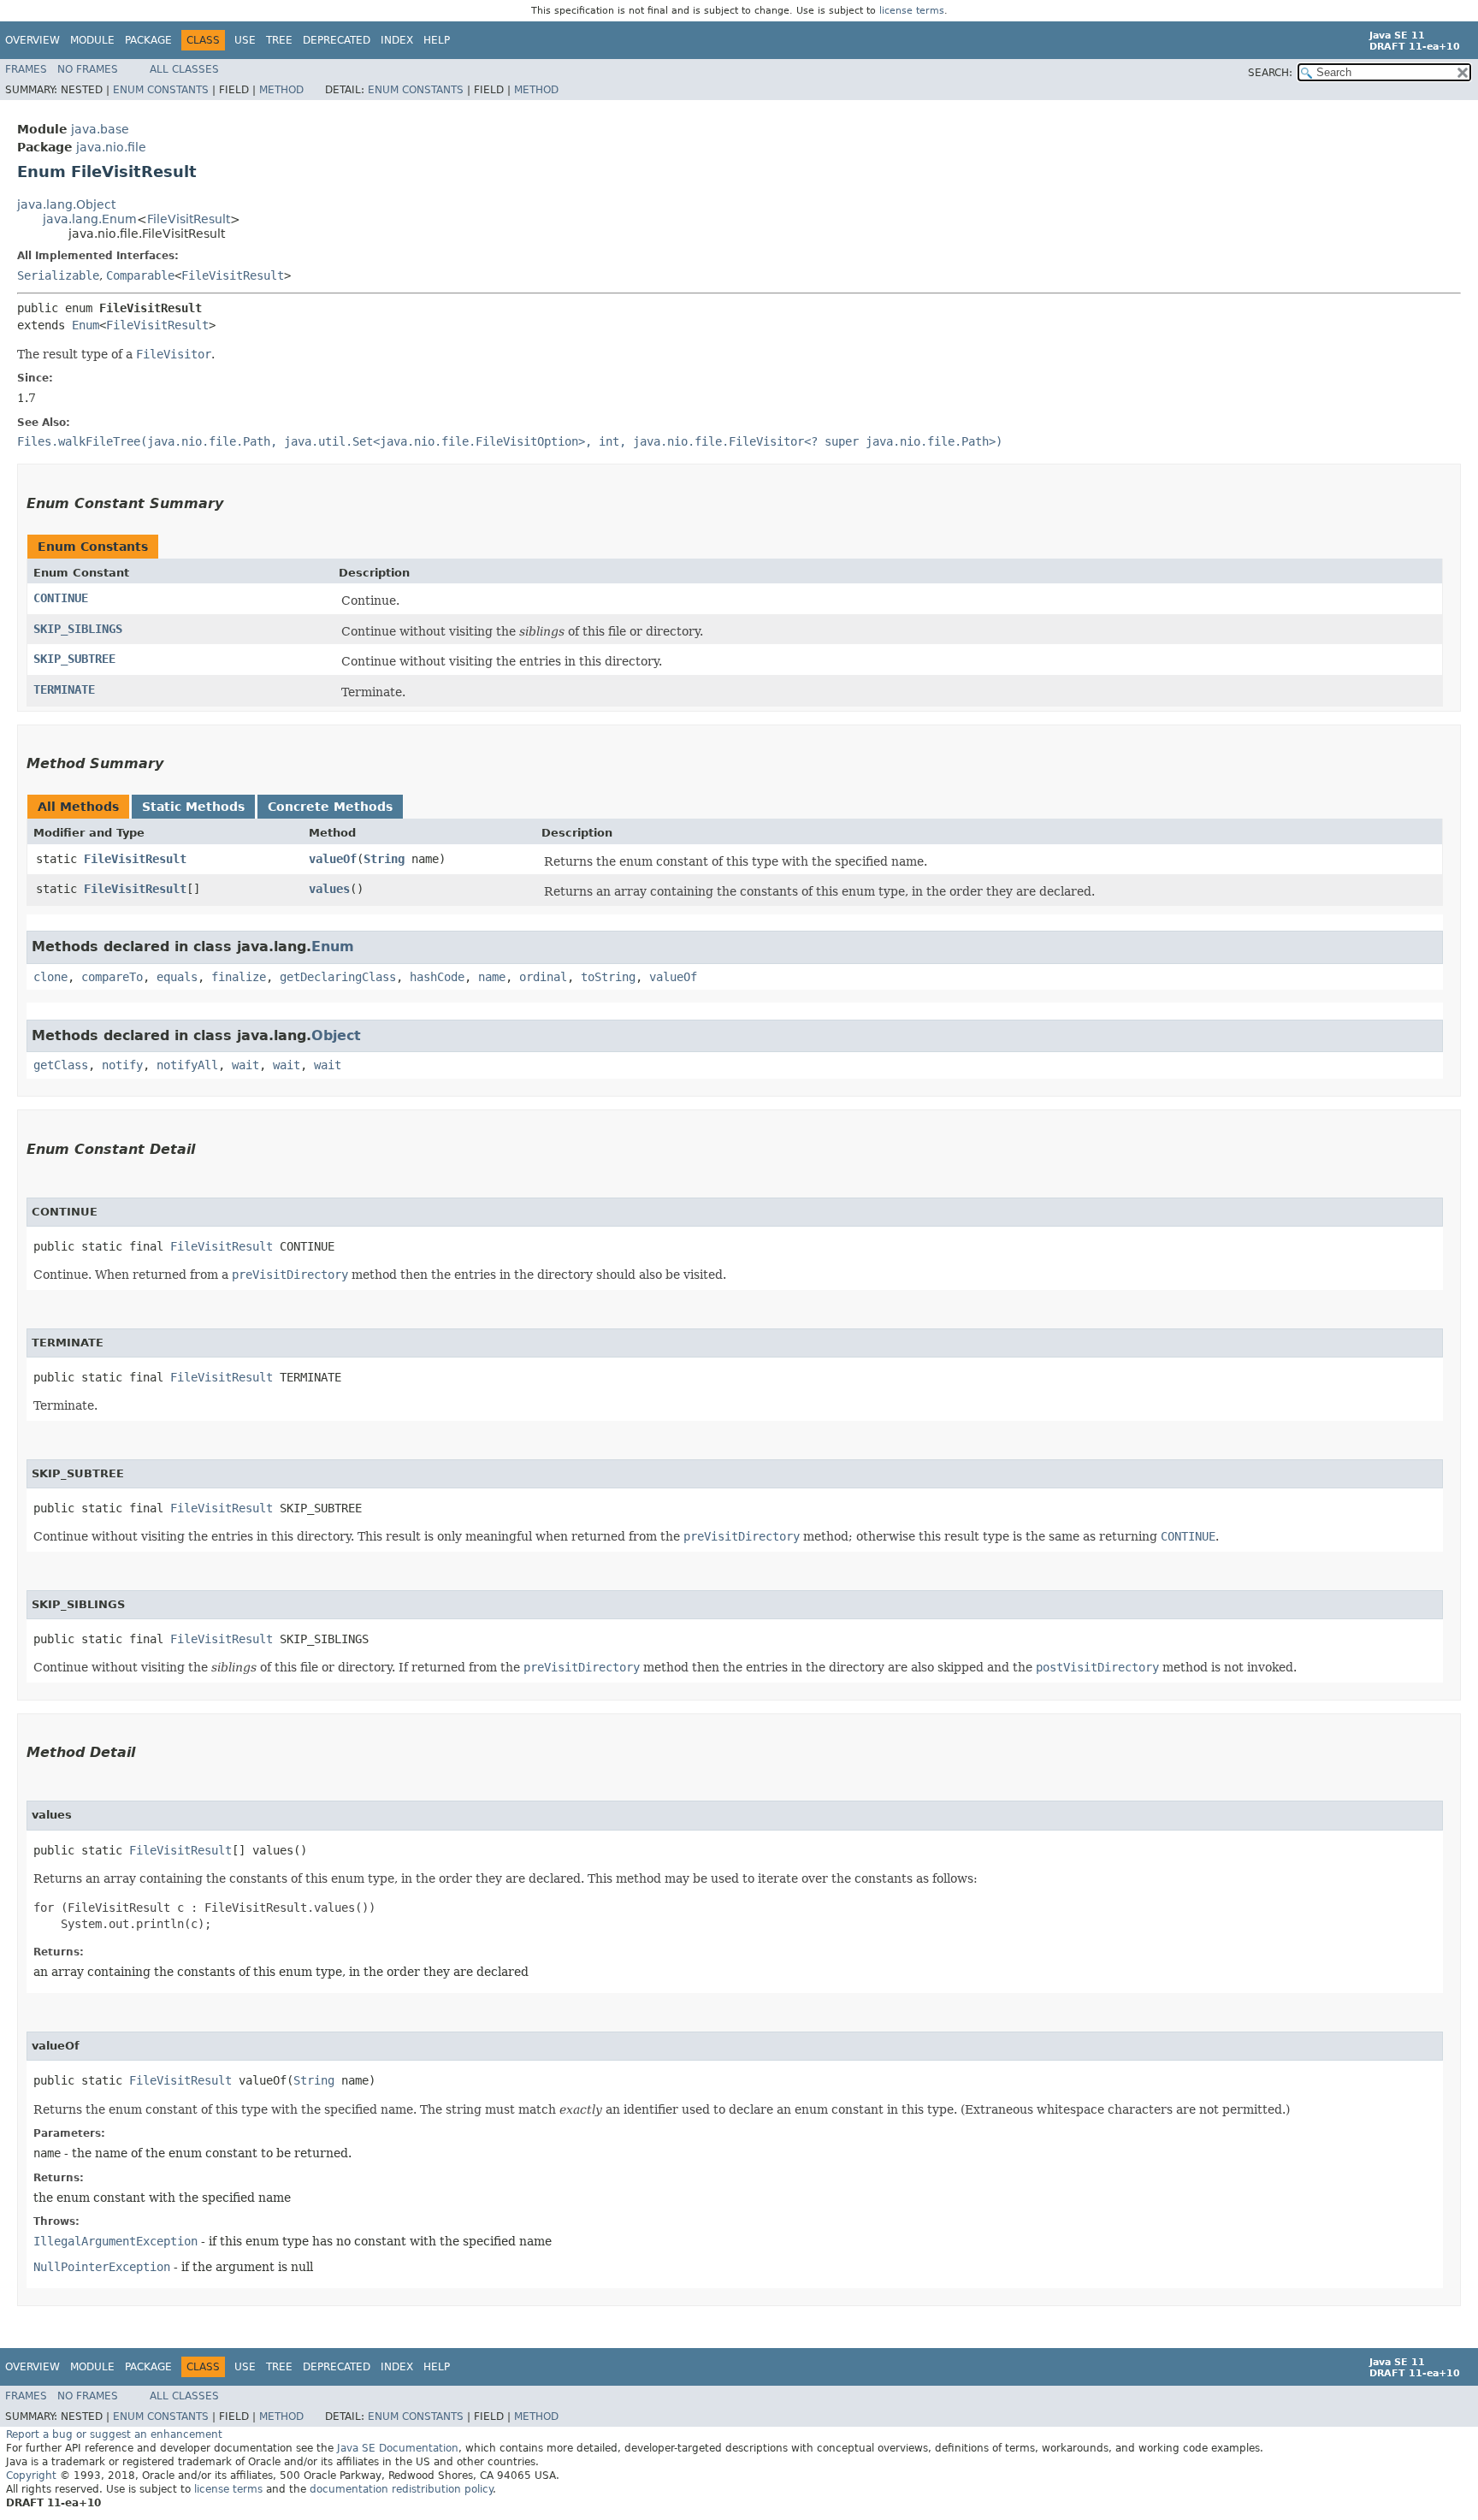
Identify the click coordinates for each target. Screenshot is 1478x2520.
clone (50, 977)
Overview (33, 40)
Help (437, 40)
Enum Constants (161, 90)
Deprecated (337, 40)
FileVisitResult (189, 219)
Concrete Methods (330, 807)
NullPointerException (102, 2267)
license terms (912, 11)
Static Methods (193, 807)
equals (177, 977)
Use (245, 40)
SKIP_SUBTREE (74, 659)
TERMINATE (64, 689)
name (492, 977)
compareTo (112, 977)
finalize (239, 977)
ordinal (543, 977)
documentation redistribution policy (401, 2489)
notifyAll (187, 1065)
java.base (100, 129)
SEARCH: (1270, 73)
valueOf (333, 859)
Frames (26, 69)
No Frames (88, 69)
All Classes (184, 69)
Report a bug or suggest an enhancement (114, 2434)
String (384, 859)
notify (122, 1065)
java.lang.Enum (90, 219)
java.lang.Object (66, 204)
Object (336, 1035)
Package (148, 40)
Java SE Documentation (398, 2448)
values (329, 889)
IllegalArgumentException (115, 2241)
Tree (279, 40)
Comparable (140, 275)
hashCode (437, 977)
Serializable (58, 275)
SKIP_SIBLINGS (78, 629)
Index (397, 40)
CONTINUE (61, 598)
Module (92, 40)
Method (281, 90)
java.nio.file (111, 147)
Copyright (31, 2476)
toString (608, 977)
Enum (86, 325)
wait (245, 1065)
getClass (61, 1065)
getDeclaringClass (338, 977)
